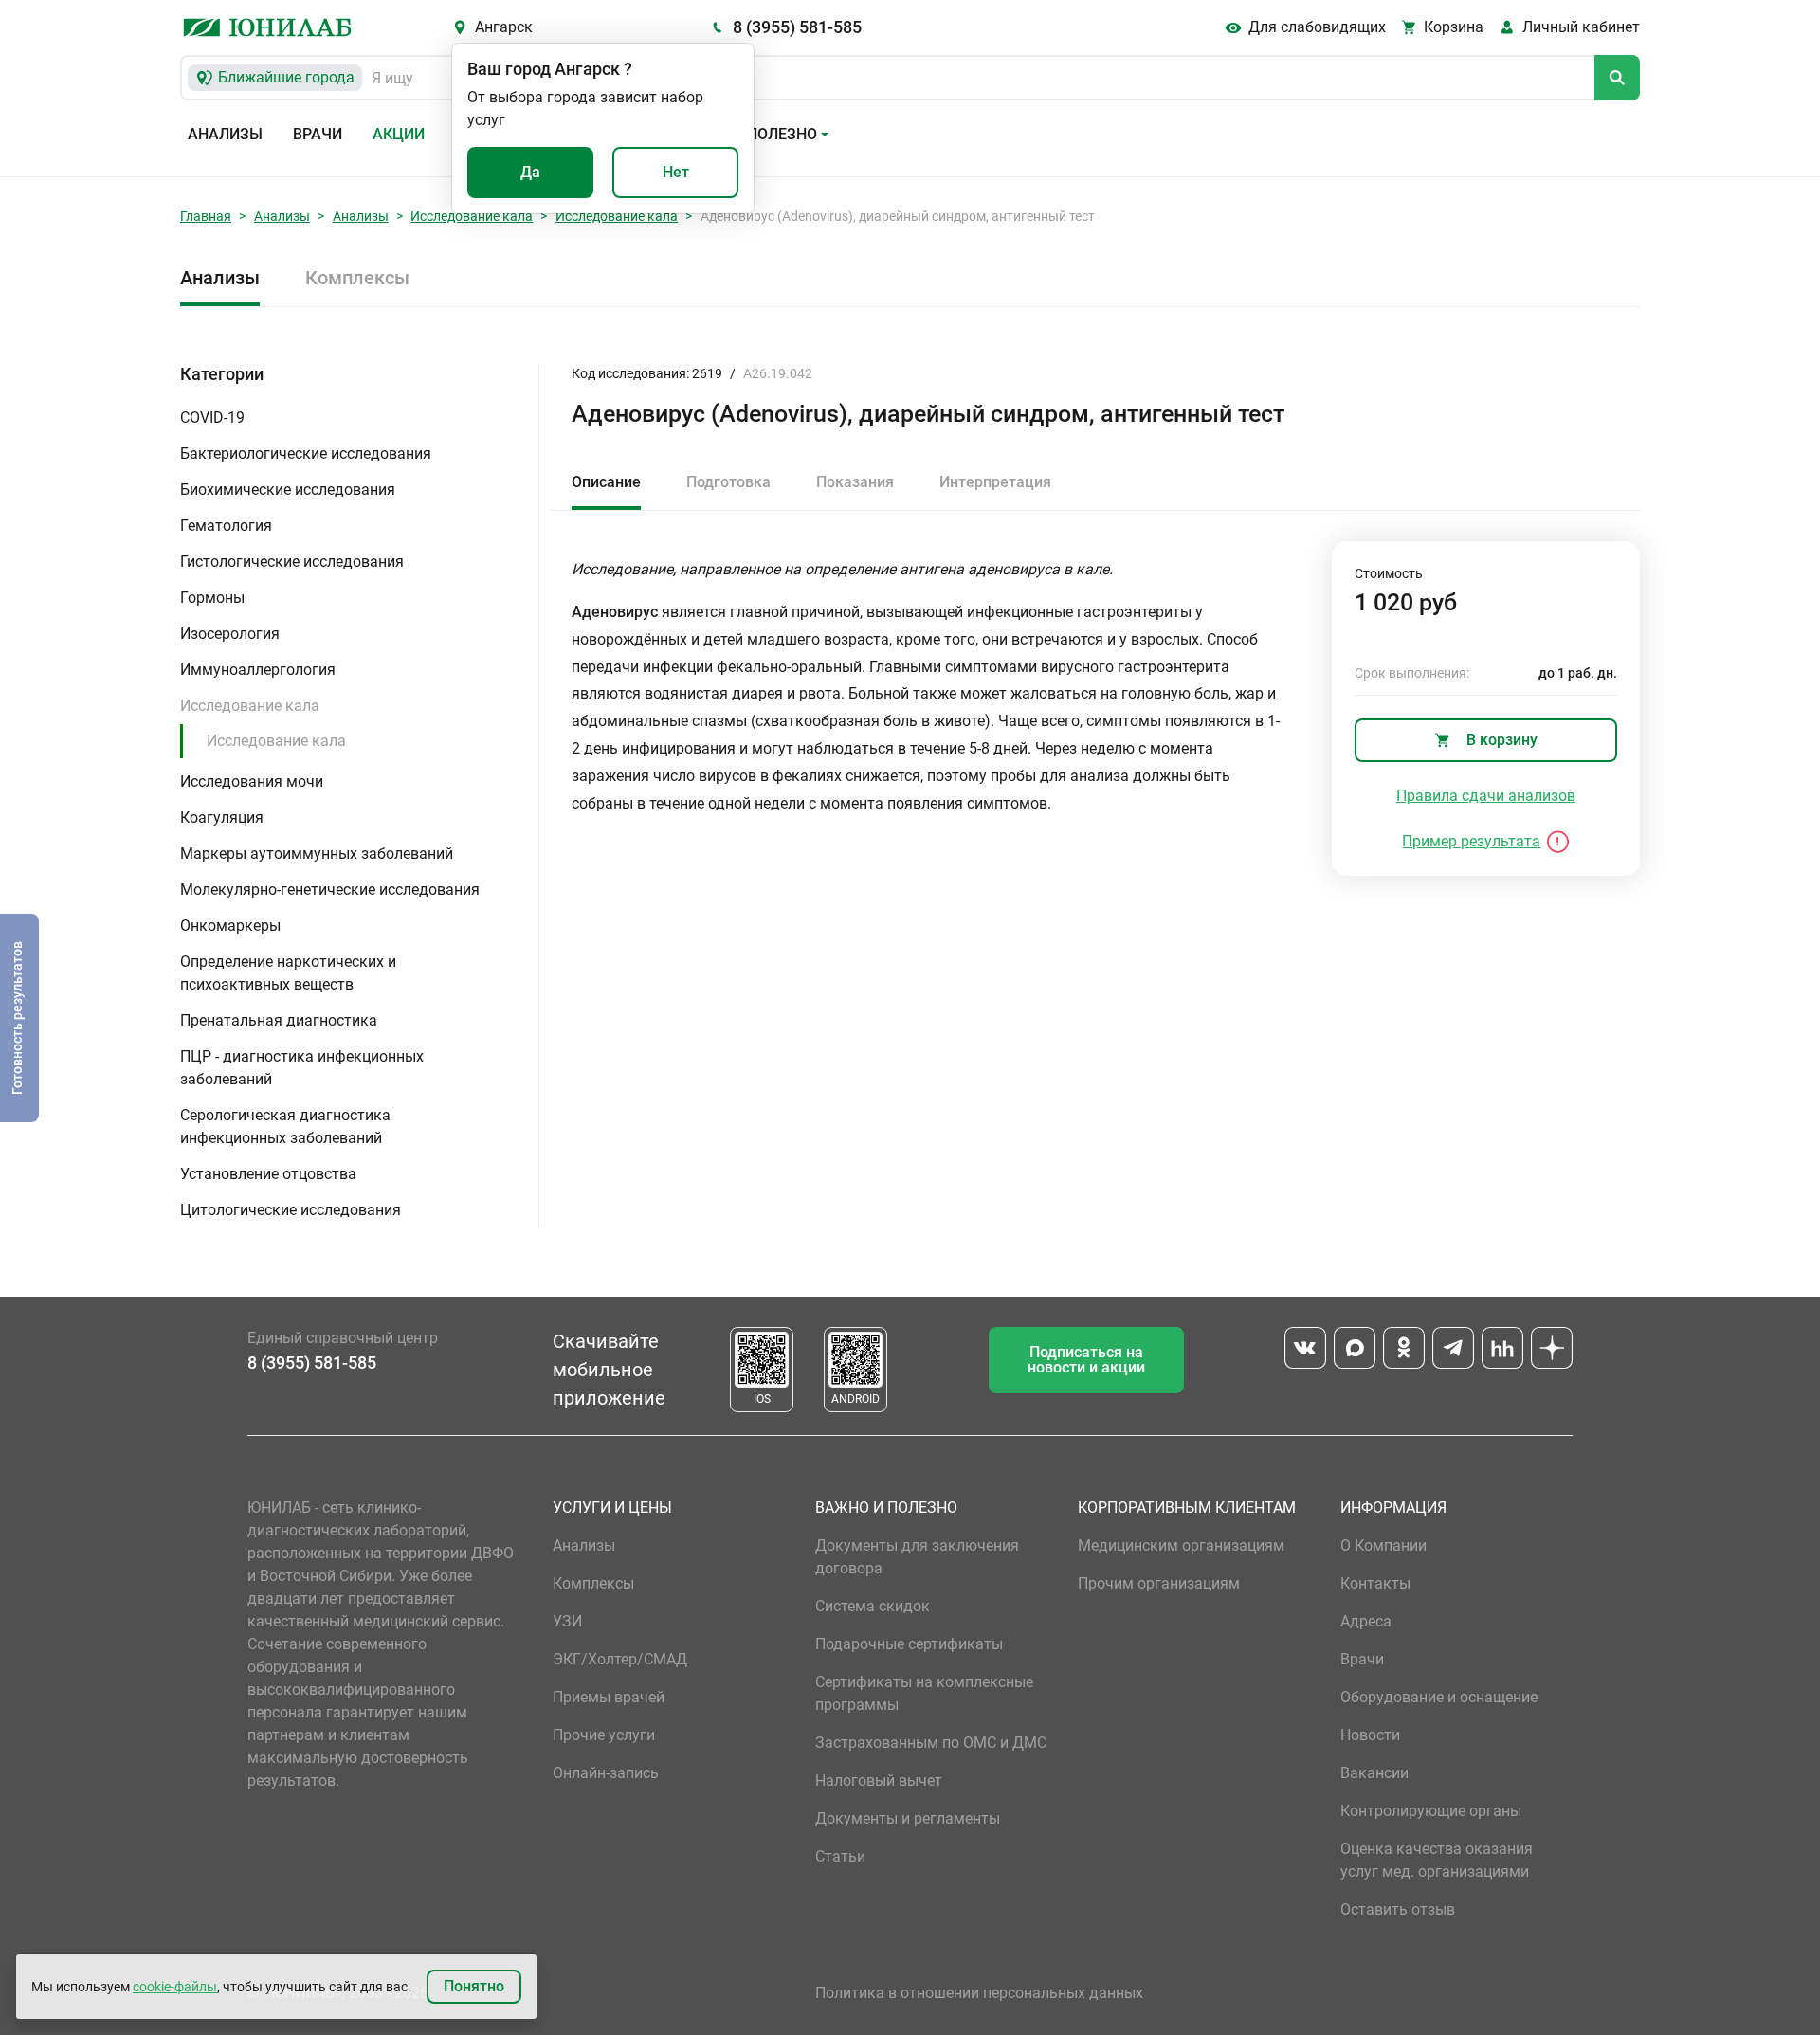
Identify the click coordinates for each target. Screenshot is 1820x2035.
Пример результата (1471, 841)
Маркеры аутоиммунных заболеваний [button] (317, 854)
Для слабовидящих (1317, 27)
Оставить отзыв (1398, 1909)
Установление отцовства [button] (268, 1174)
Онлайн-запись (606, 1773)
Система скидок (873, 1606)
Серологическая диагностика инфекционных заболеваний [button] (285, 1127)
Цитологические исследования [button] (291, 1210)
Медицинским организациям (1181, 1545)
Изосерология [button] (230, 634)
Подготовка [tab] (728, 482)
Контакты (1375, 1583)
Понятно (474, 1986)
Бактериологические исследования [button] (306, 454)
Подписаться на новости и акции (1086, 1360)
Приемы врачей (609, 1697)
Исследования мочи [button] (252, 781)
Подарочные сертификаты (909, 1644)
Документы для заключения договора (917, 1557)
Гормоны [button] (212, 598)
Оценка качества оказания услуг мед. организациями (1437, 1860)
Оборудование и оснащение (1439, 1697)
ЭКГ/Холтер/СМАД (620, 1659)
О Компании (1383, 1545)
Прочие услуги (604, 1735)
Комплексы (357, 278)
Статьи (840, 1856)
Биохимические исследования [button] (288, 490)
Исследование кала (472, 216)
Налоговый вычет (879, 1781)
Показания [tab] (855, 482)
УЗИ (567, 1621)
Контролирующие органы (1431, 1811)
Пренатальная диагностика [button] (279, 1020)
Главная (206, 216)
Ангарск (504, 27)
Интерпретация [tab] (995, 482)
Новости (1370, 1735)
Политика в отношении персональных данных (979, 1993)
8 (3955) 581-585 (797, 27)
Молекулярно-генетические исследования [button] (330, 890)
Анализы (225, 134)
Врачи (318, 134)
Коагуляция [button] (222, 818)
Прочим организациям (1159, 1583)
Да (530, 172)
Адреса (1366, 1621)
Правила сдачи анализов (1486, 796)
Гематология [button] (226, 526)
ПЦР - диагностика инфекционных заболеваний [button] (302, 1068)
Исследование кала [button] (250, 706)
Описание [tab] (606, 482)
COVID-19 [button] (212, 418)
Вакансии (1374, 1773)
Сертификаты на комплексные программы (924, 1693)
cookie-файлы (175, 1987)
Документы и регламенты (908, 1818)
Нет (676, 172)
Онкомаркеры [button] (230, 926)
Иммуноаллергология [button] (258, 670)
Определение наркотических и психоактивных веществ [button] (288, 973)
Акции (399, 134)
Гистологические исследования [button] (292, 562)
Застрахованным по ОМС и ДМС (931, 1743)
